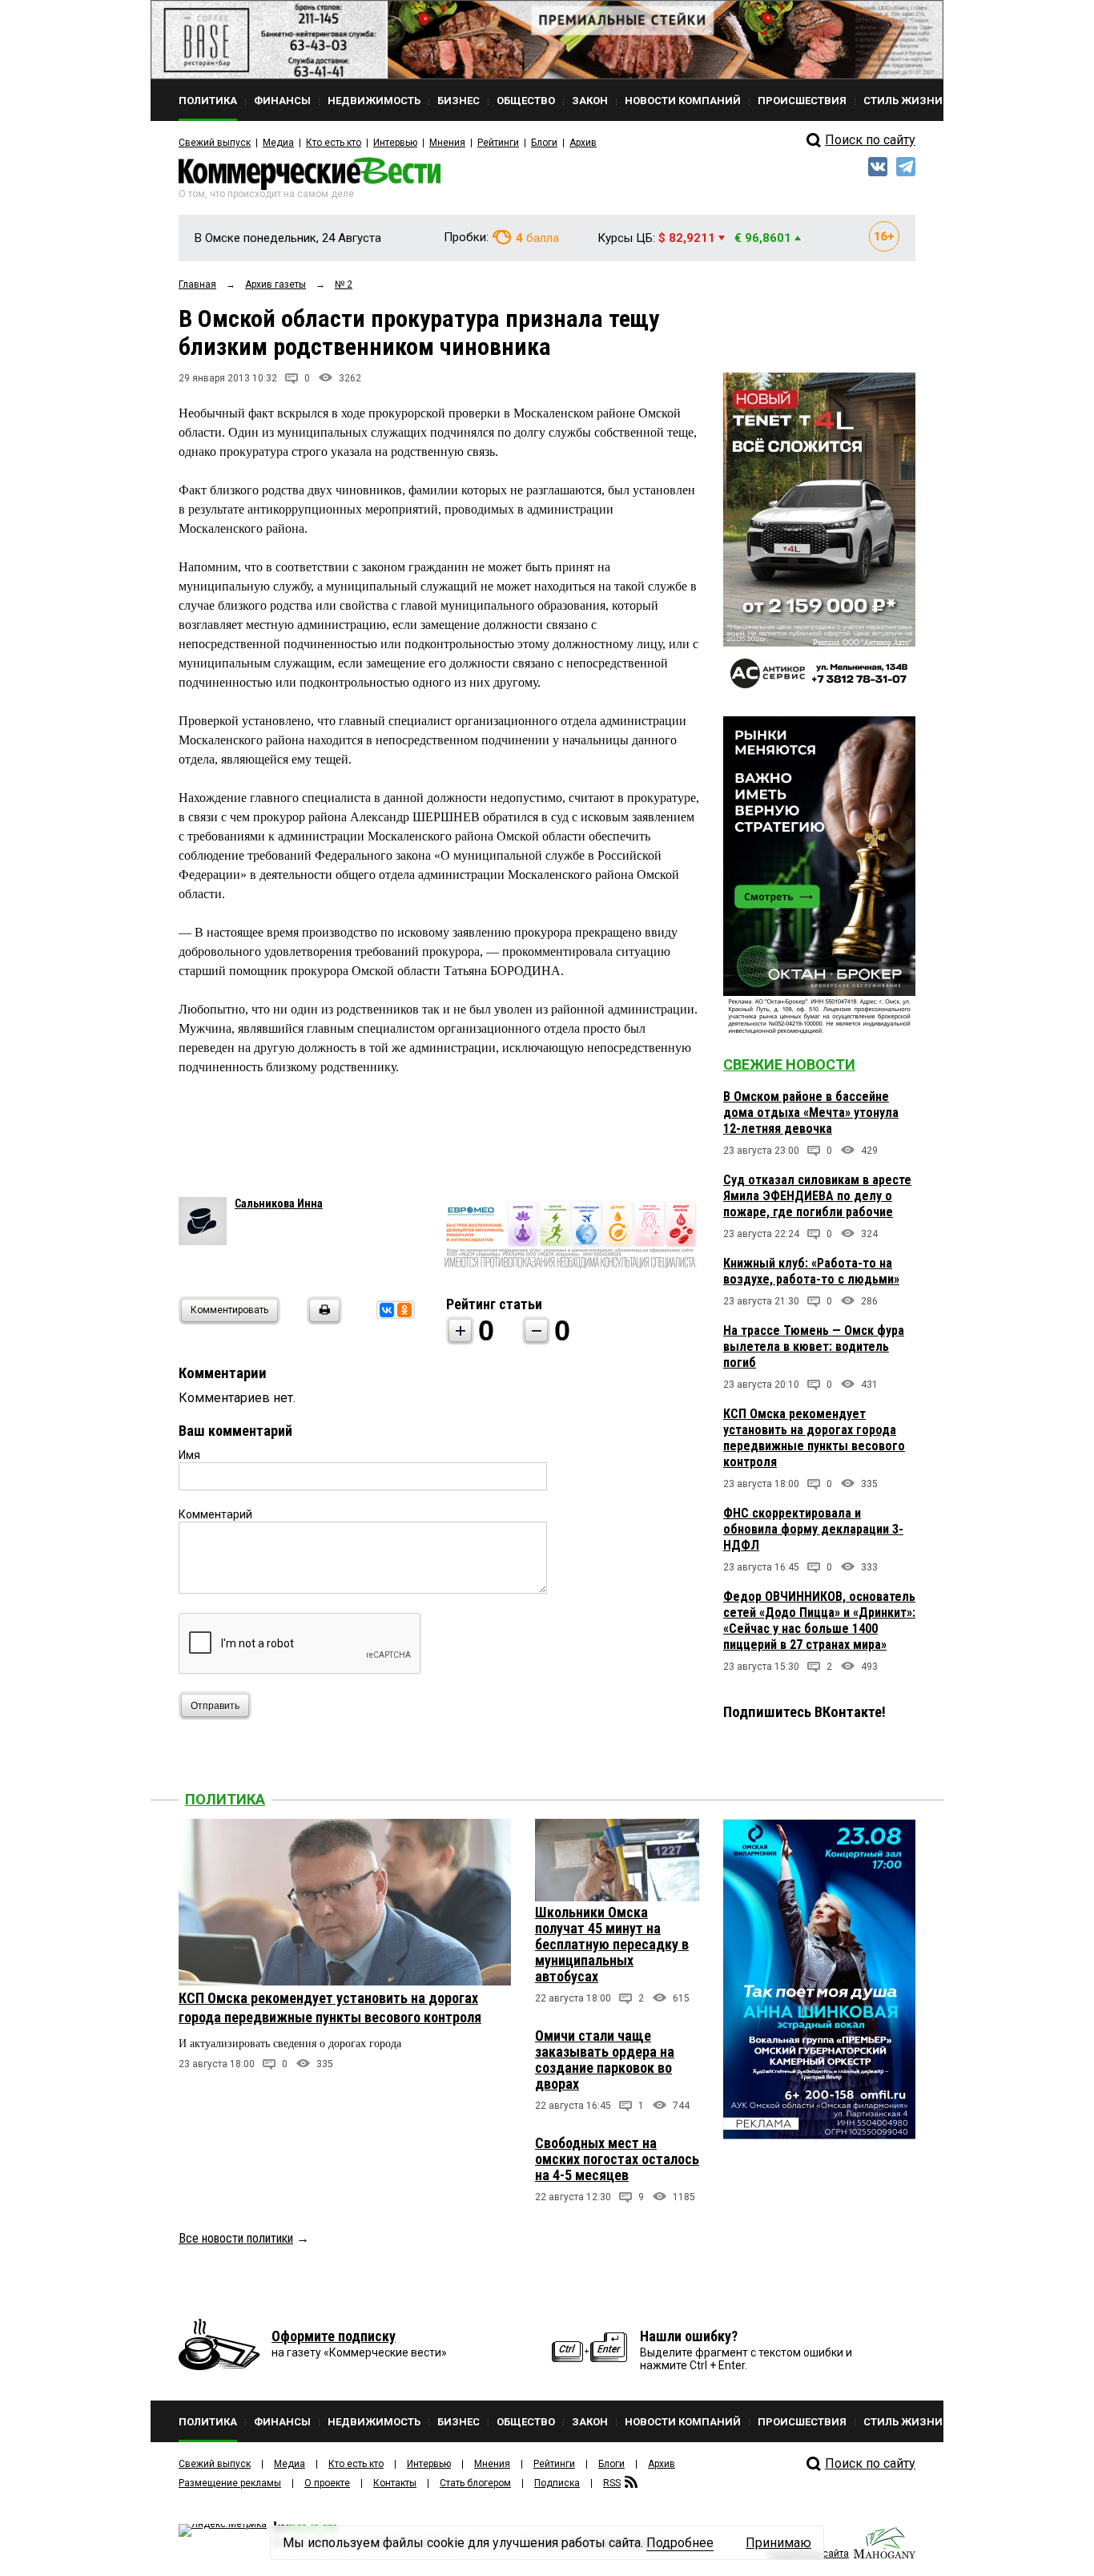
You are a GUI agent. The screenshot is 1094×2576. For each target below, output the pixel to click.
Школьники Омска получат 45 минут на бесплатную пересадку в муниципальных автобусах (612, 1944)
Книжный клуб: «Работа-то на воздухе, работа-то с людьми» (811, 1271)
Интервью (395, 143)
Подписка (557, 2483)
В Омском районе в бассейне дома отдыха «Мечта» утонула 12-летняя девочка (811, 1113)
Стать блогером (475, 2483)
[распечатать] (322, 1320)
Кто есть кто (334, 143)
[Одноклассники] (404, 1310)
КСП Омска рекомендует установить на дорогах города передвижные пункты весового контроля (814, 1438)
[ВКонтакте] (387, 1310)
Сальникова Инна (279, 1203)
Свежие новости (789, 1064)
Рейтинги (498, 143)
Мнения (447, 143)
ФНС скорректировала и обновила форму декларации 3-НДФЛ (813, 1529)
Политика (225, 1799)
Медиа (278, 143)
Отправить (215, 1706)
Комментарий (215, 1514)
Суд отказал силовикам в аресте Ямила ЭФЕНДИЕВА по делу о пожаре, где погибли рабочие (817, 1196)
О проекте (327, 2483)
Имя (189, 1455)
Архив (583, 143)
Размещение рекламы (230, 2483)
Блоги (544, 143)
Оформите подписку (334, 2336)
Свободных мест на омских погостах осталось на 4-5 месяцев (617, 2159)
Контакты (395, 2483)
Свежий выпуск (215, 143)
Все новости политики (236, 2238)
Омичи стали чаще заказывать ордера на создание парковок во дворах (605, 2060)
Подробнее (680, 2543)
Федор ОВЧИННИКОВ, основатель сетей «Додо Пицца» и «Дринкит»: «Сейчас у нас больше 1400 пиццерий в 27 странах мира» (819, 1621)
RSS (612, 2483)
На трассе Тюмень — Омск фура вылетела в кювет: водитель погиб (814, 1346)
